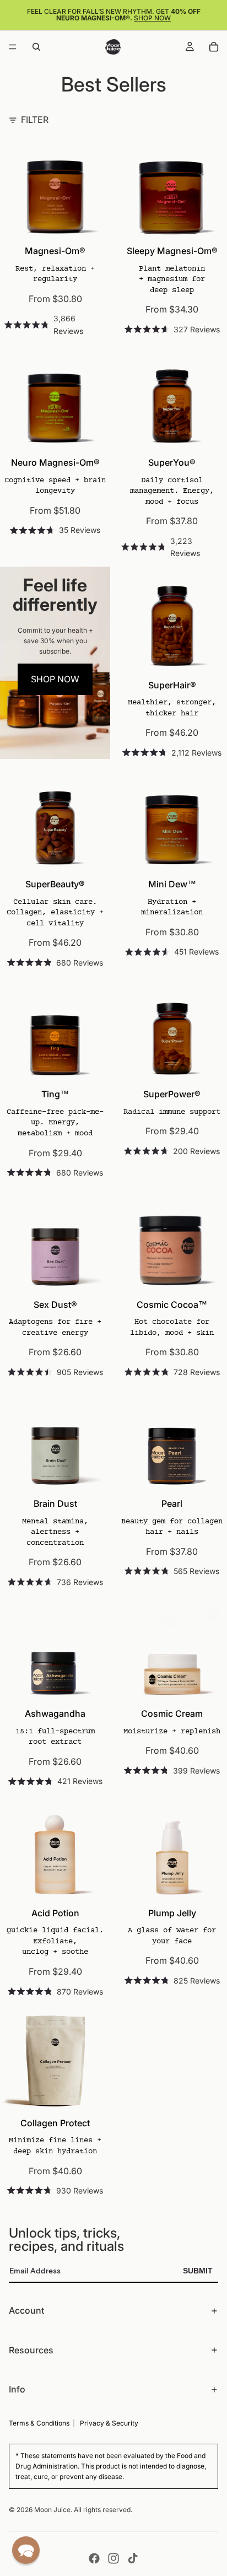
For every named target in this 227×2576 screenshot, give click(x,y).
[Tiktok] (133, 2558)
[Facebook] (94, 2558)
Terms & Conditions (39, 2423)
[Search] (36, 47)
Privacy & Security (109, 2423)
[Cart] (214, 47)
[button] (26, 2550)
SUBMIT (198, 2271)
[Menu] (13, 47)
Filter (35, 120)
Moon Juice (52, 2510)
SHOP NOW (55, 679)
